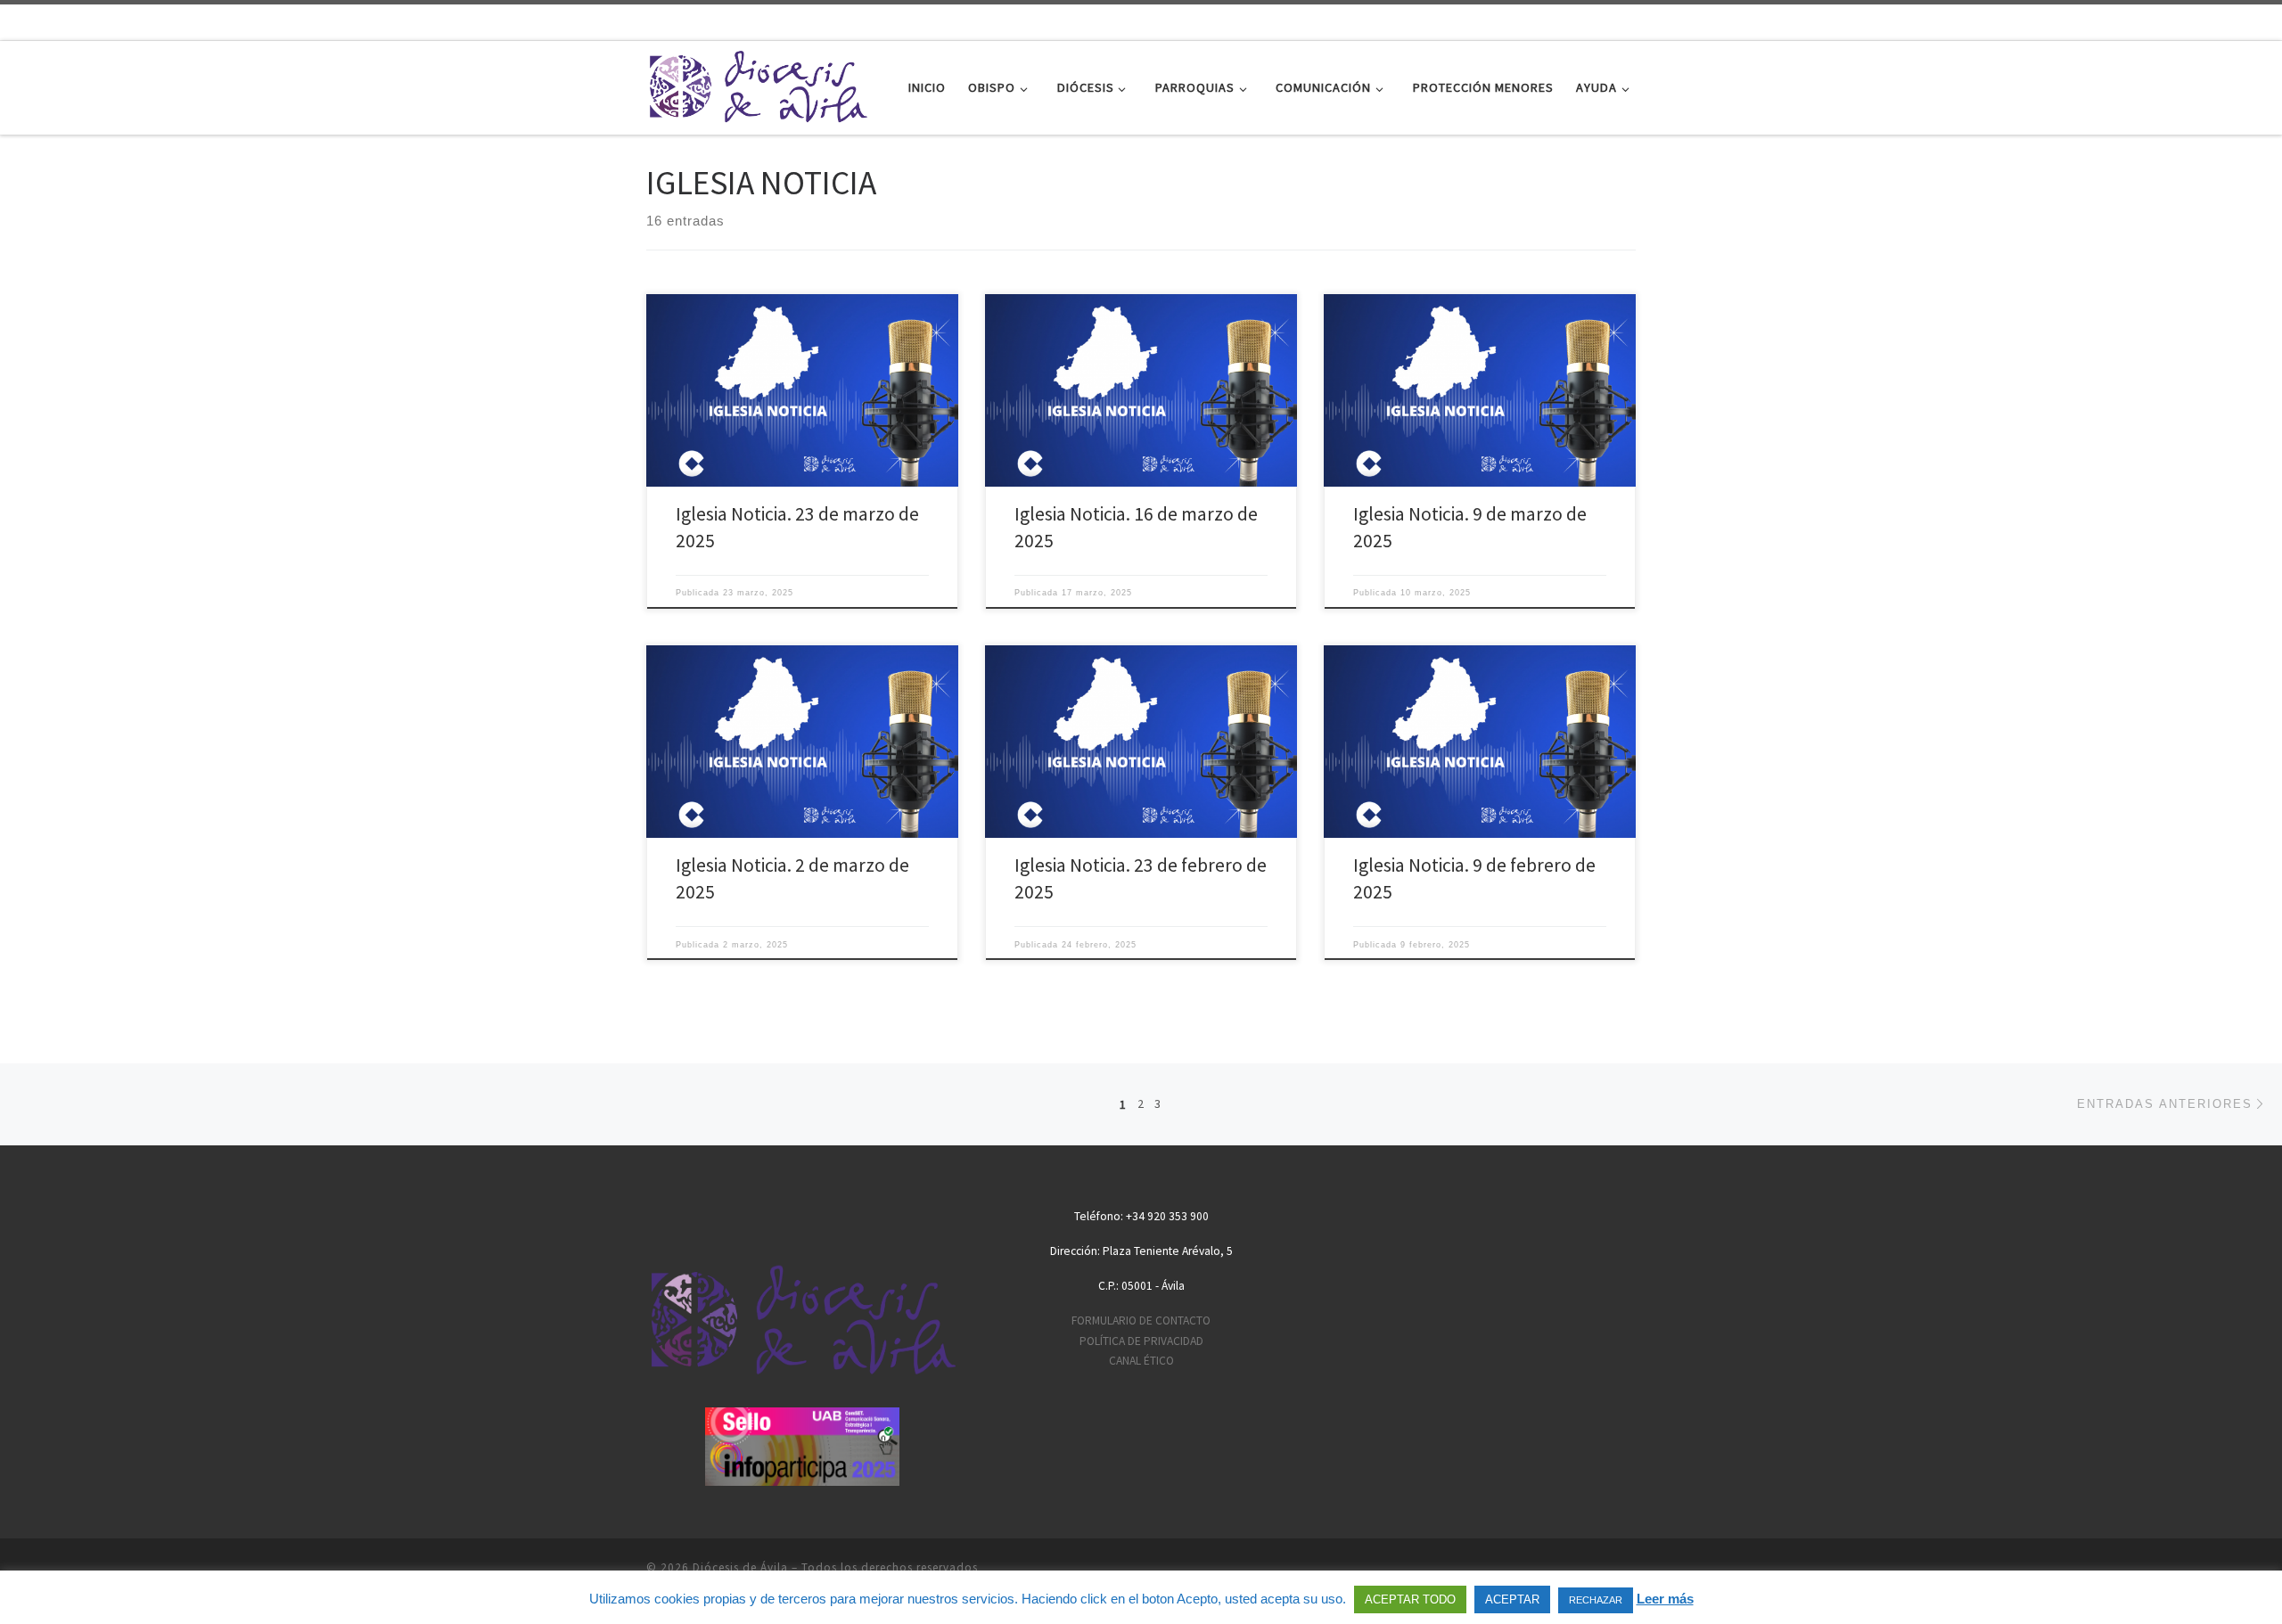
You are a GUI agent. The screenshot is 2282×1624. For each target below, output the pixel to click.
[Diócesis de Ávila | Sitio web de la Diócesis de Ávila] (758, 84)
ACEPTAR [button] (1512, 1599)
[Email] (2147, 21)
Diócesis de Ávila (740, 1567)
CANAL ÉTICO (1141, 1361)
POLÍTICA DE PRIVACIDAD (1141, 1341)
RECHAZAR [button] (1596, 1600)
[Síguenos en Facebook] (2176, 21)
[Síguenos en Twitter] (2204, 21)
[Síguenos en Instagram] (2261, 21)
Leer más (1665, 1599)
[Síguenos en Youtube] (2233, 21)
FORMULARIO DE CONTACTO (1141, 1321)
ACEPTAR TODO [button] (1410, 1599)
